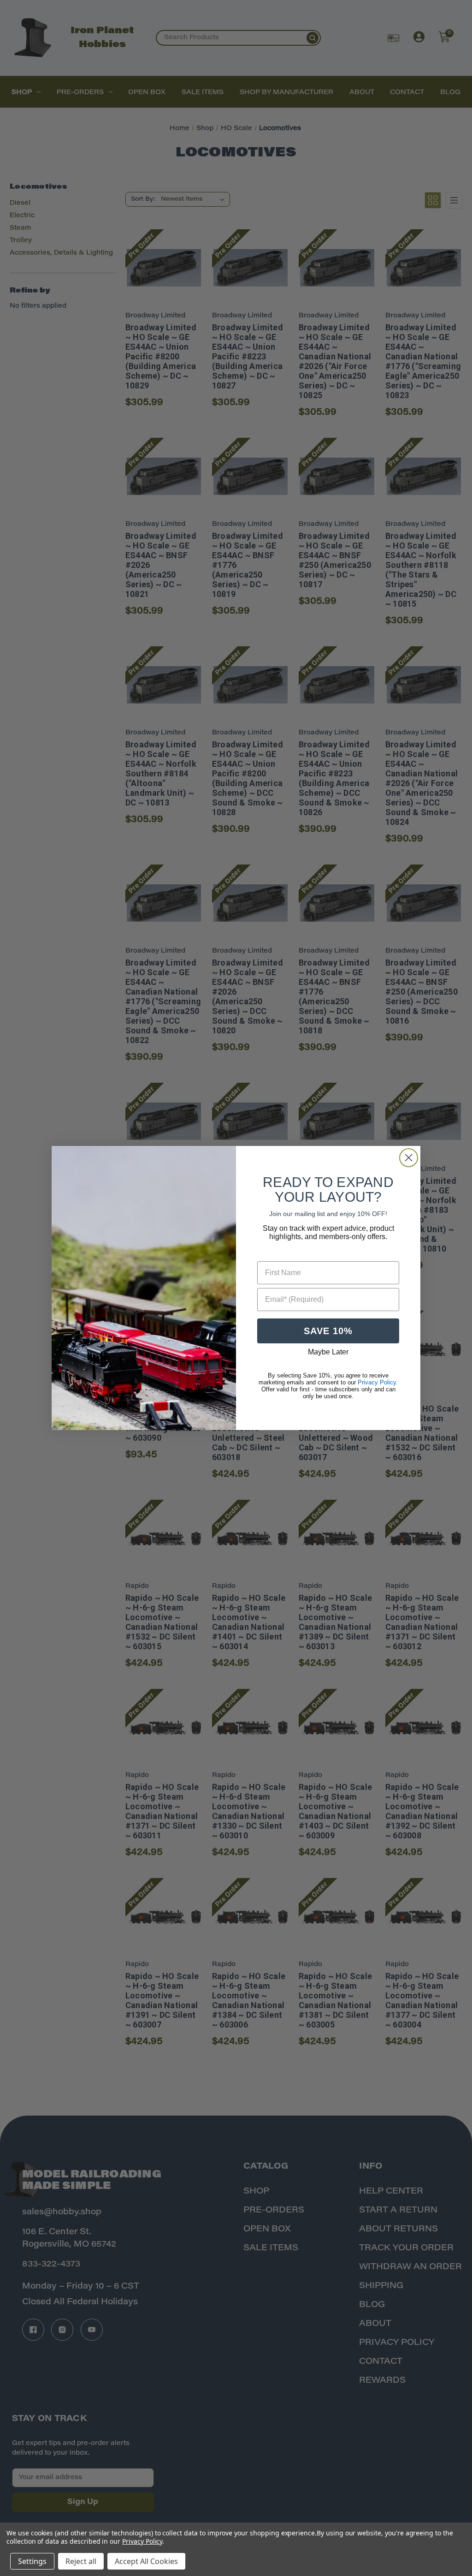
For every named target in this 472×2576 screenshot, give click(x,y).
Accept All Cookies (146, 2561)
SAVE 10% (328, 1331)
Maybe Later (328, 1352)
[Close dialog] (409, 1158)
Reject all (81, 2561)
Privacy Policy (142, 2541)
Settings (32, 2561)
